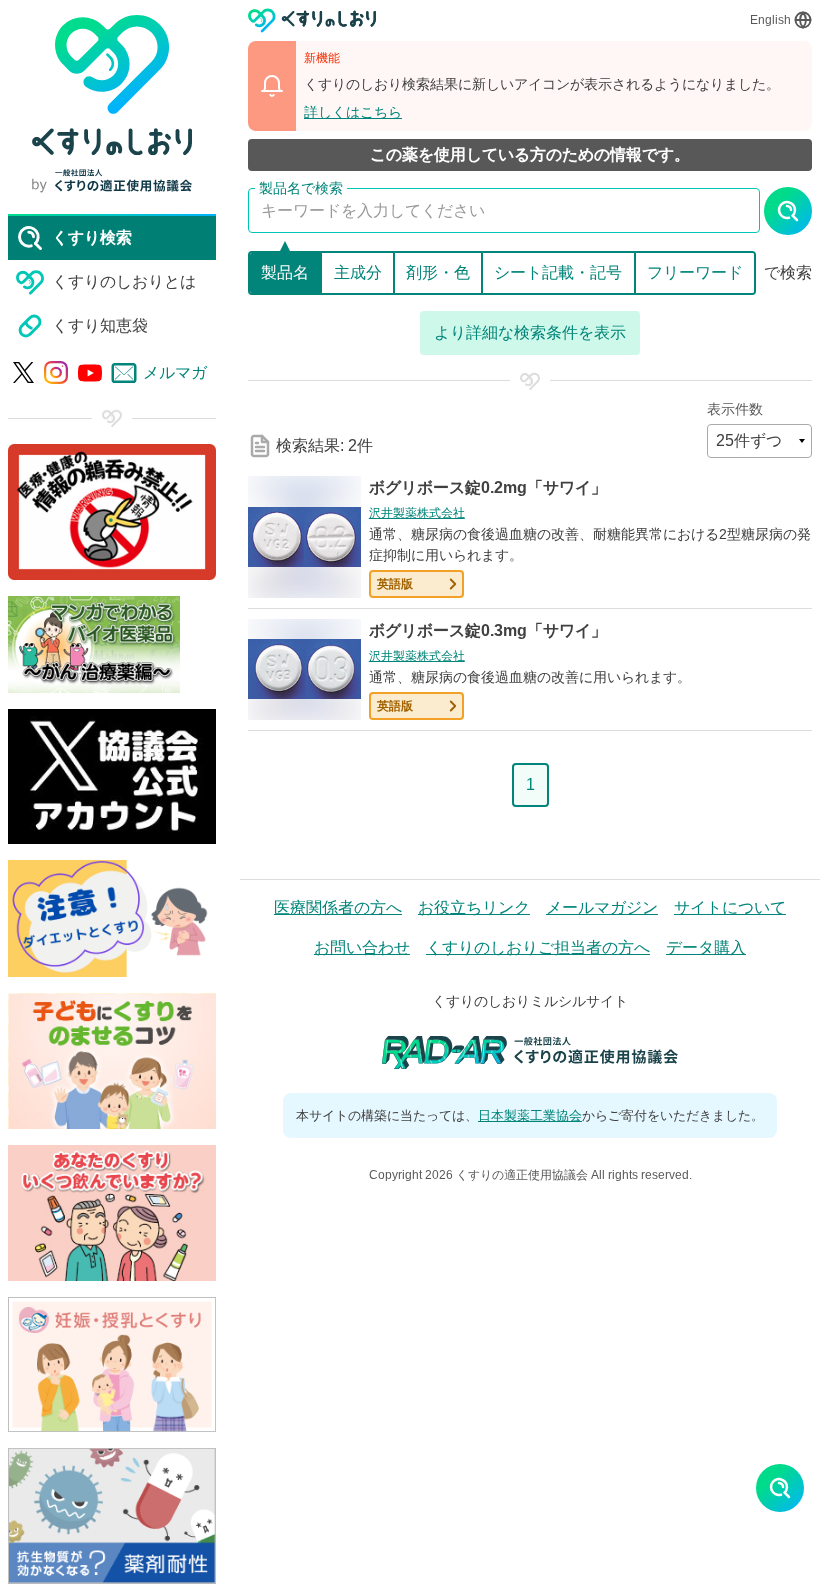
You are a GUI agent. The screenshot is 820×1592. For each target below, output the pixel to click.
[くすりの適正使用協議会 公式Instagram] (56, 373)
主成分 (358, 272)
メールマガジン (602, 907)
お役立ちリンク (474, 907)
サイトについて (730, 907)
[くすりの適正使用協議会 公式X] (23, 372)
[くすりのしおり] (312, 20)
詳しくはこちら (353, 112)
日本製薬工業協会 (530, 1115)
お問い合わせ (362, 947)
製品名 (285, 272)
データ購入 (706, 947)
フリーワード (695, 272)
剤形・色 (438, 272)
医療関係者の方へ (338, 907)
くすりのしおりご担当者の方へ (538, 947)
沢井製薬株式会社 (417, 513)
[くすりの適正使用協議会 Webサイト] (112, 180)
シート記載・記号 (558, 272)
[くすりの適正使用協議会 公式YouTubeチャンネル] (90, 373)
